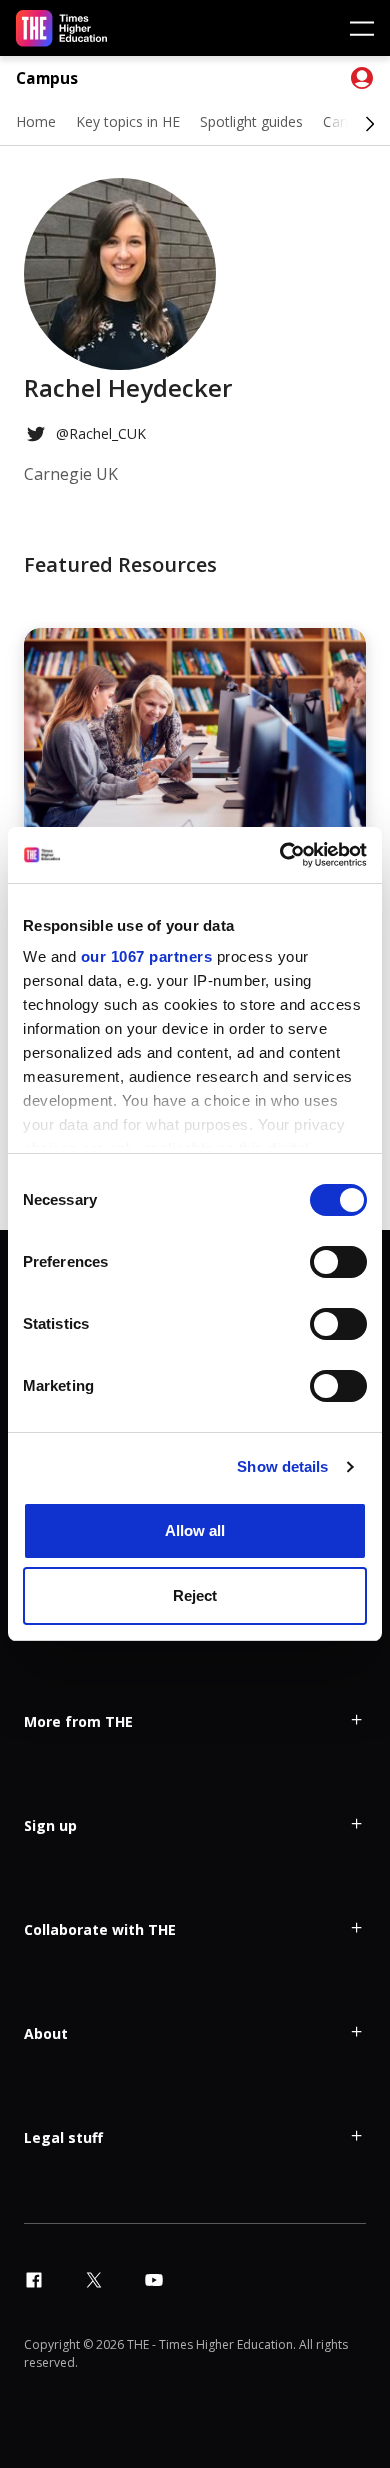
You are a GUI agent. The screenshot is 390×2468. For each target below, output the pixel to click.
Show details (282, 1466)
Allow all (195, 1530)
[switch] (338, 1262)
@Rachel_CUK (101, 434)
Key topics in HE (128, 121)
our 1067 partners (147, 956)
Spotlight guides (251, 121)
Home (36, 121)
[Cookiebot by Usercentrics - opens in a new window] (280, 855)
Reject (195, 1595)
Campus (47, 78)
